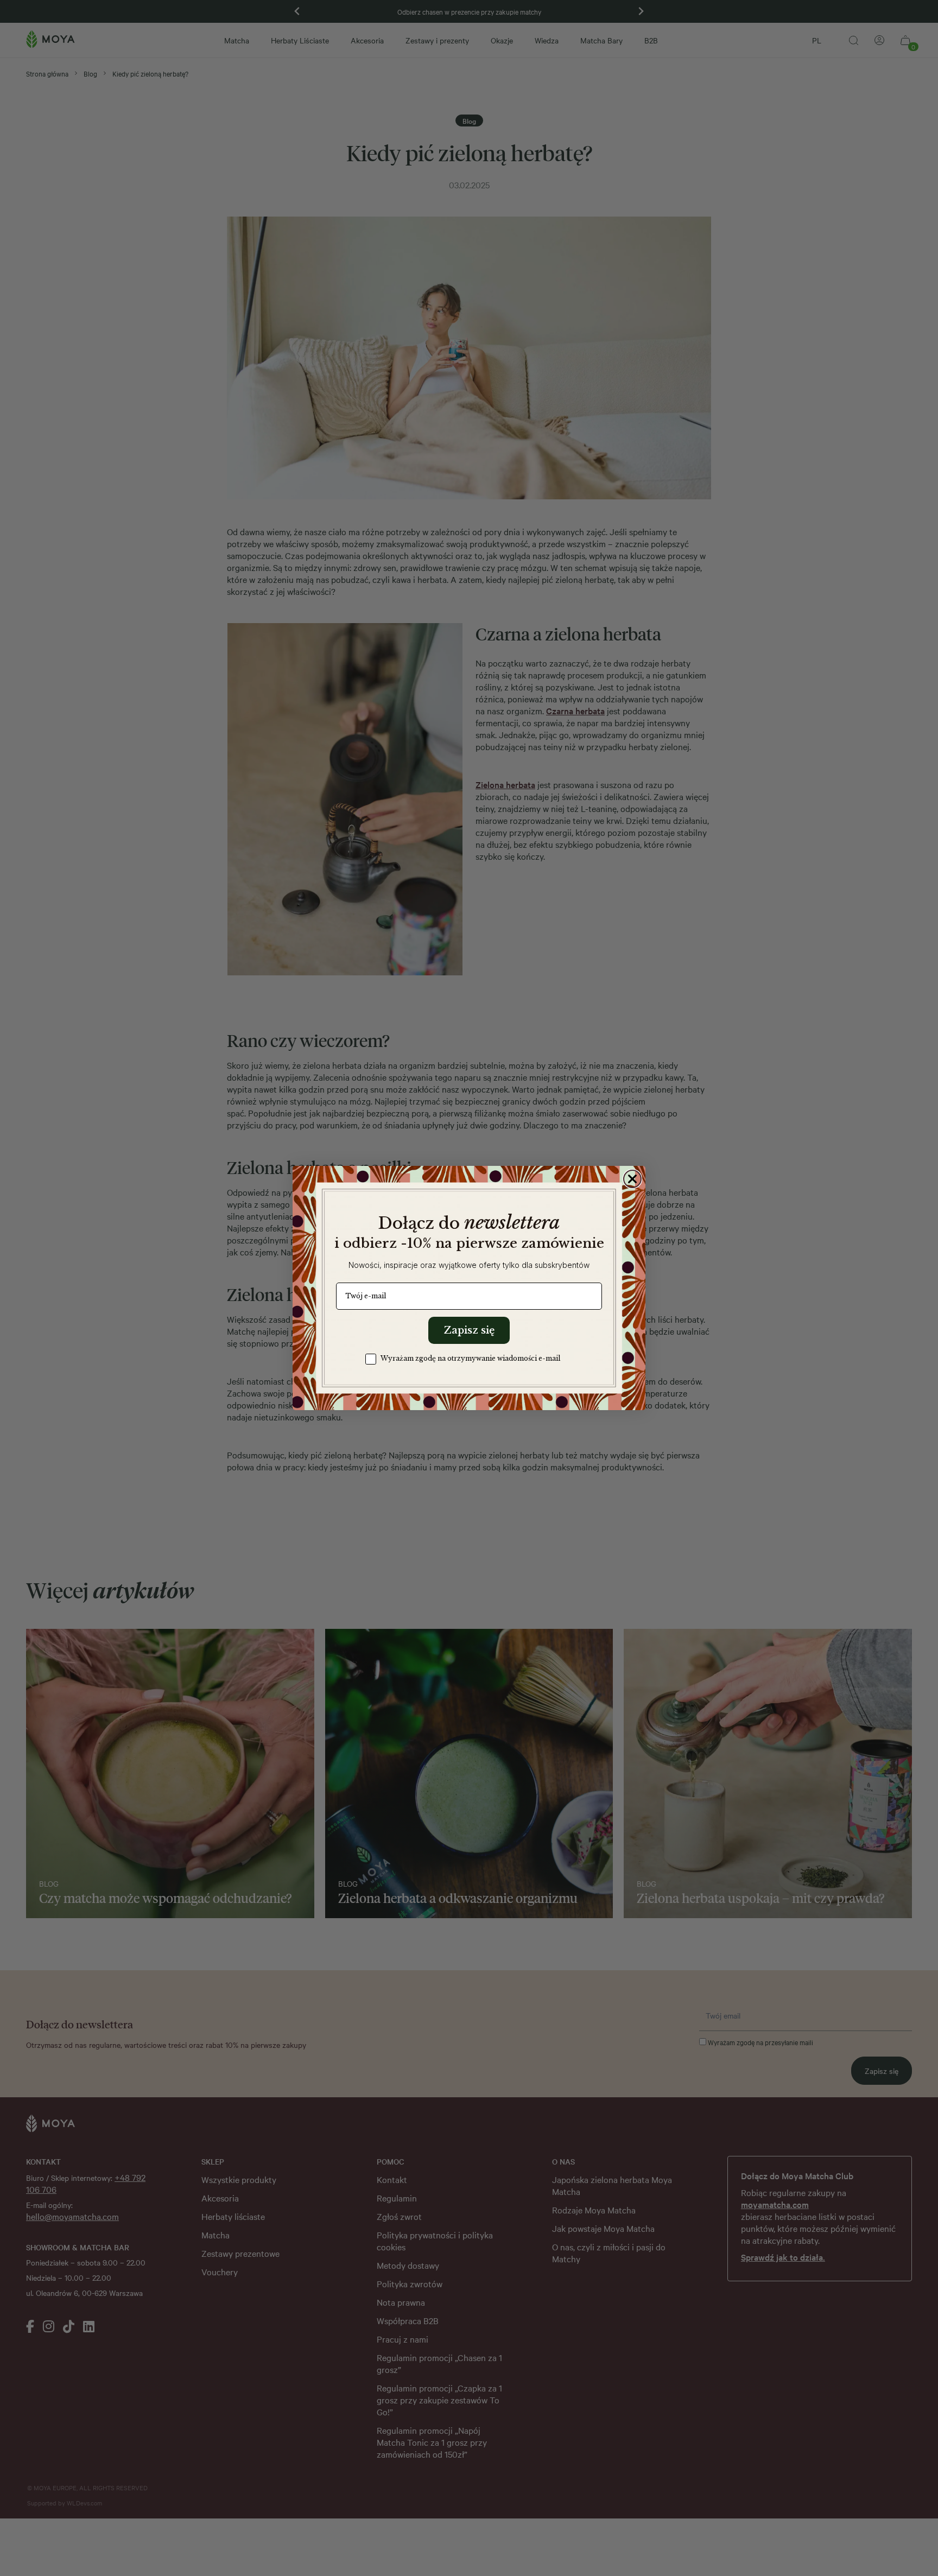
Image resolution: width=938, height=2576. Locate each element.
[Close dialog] (632, 1179)
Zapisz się (469, 1330)
